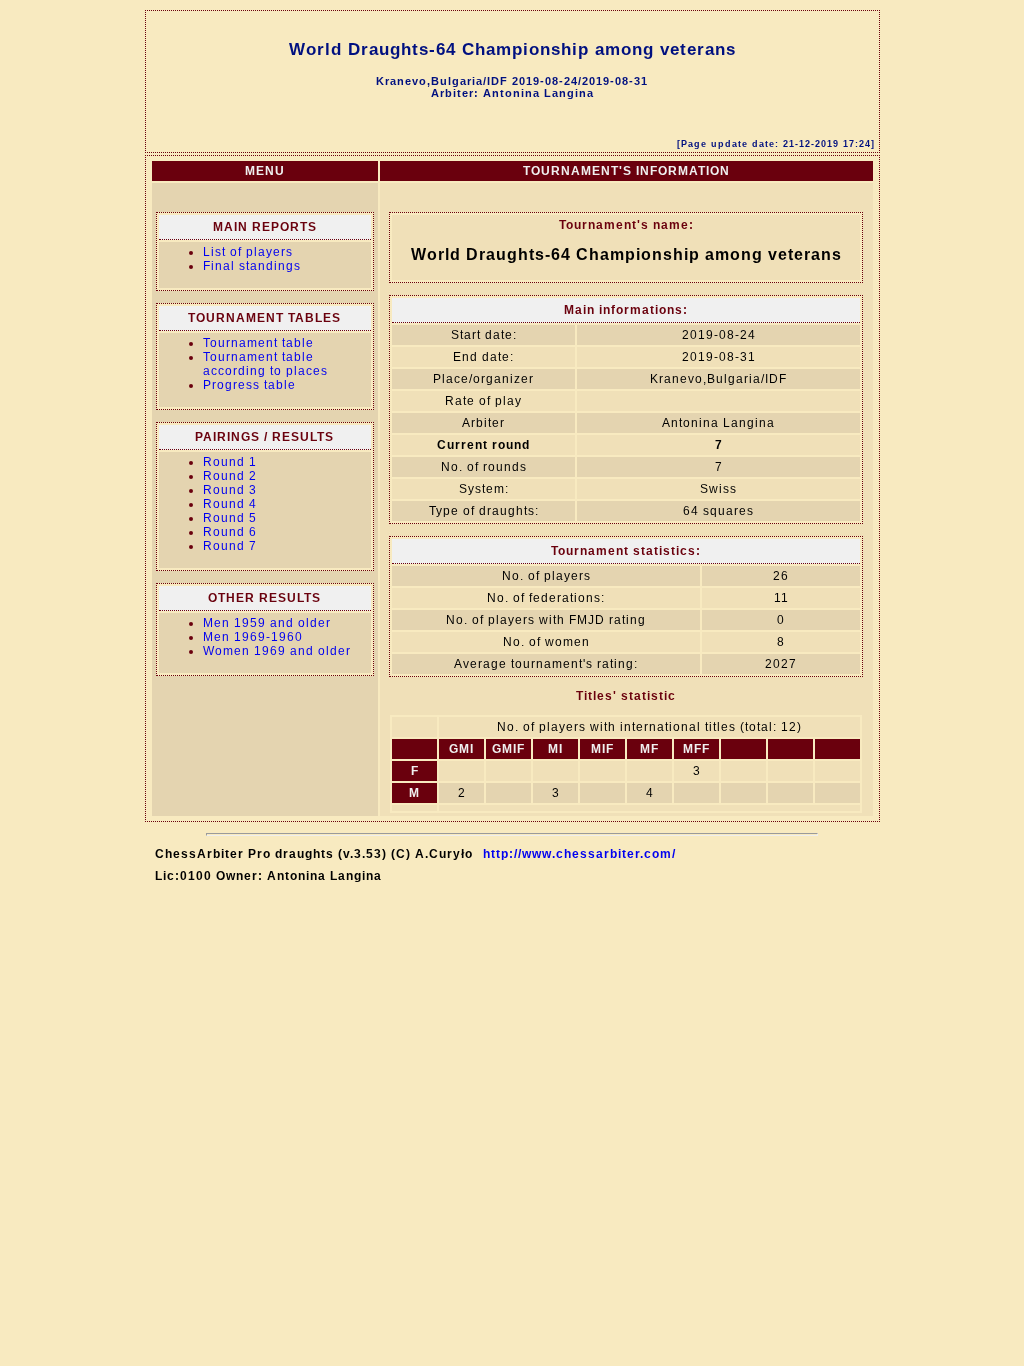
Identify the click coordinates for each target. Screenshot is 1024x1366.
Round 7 (230, 546)
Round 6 (230, 532)
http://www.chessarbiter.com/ (579, 854)
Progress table (249, 385)
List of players (248, 252)
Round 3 (230, 490)
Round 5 (230, 518)
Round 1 (230, 462)
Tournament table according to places (265, 364)
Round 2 (230, 476)
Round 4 (230, 504)
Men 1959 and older (267, 623)
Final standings (252, 266)
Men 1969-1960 (253, 637)
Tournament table (258, 343)
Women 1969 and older (277, 651)
